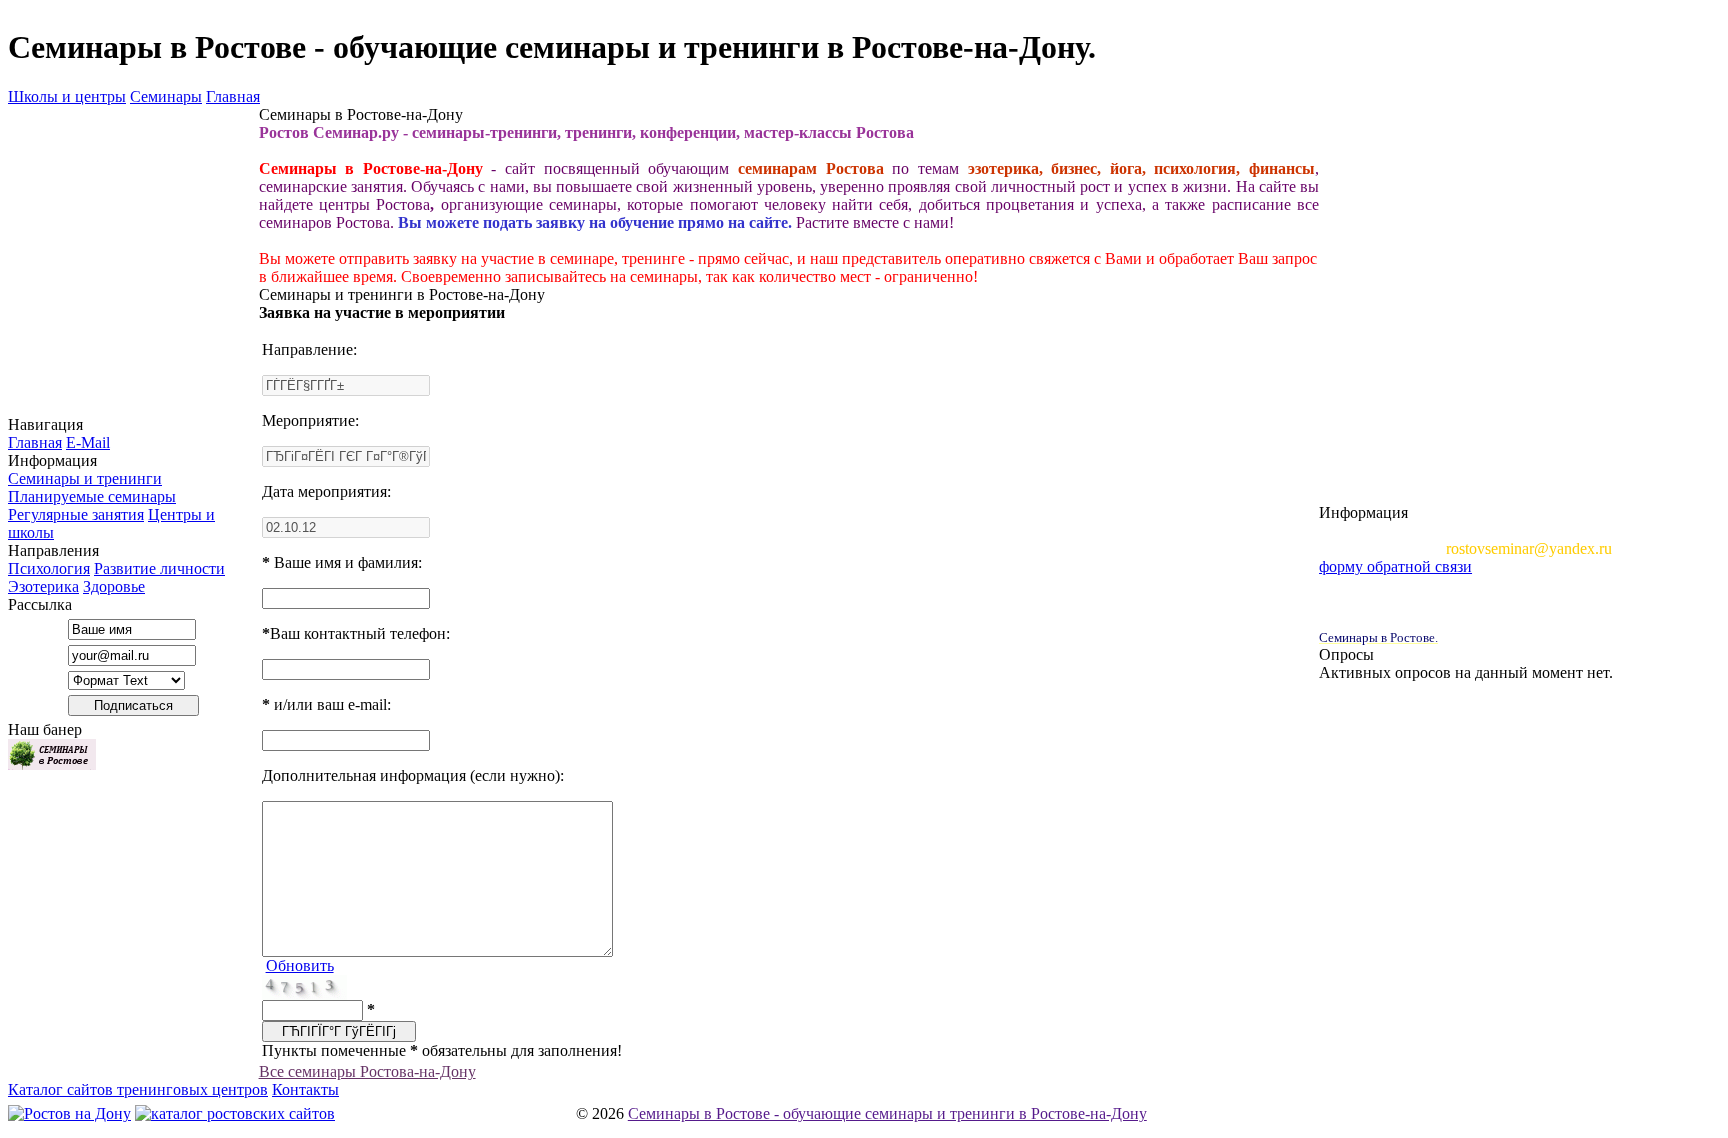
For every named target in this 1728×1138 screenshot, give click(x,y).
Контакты (305, 1089)
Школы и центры (67, 96)
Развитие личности (159, 568)
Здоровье (114, 586)
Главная (233, 96)
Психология (49, 568)
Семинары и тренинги (85, 478)
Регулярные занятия (76, 514)
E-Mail (88, 442)
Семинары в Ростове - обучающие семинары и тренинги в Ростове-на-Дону (887, 1113)
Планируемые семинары (92, 496)
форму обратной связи (1395, 566)
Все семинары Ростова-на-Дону (367, 1071)
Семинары (166, 96)
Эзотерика (43, 586)
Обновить (300, 965)
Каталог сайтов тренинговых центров (138, 1089)
